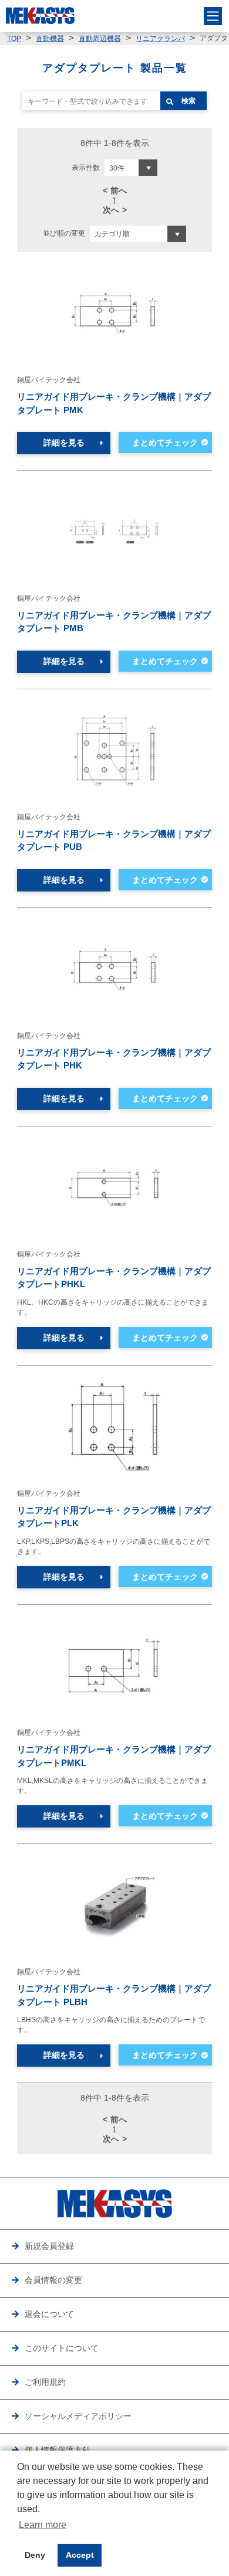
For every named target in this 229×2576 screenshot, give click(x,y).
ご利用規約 (45, 2382)
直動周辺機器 (100, 39)
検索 (188, 101)
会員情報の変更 (53, 2280)
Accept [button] (80, 2555)
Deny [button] (35, 2555)
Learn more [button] (43, 2525)
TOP (14, 39)
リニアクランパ (160, 39)
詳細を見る (64, 443)
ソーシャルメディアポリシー (78, 2416)
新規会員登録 (49, 2246)
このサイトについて (62, 2348)
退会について (49, 2314)
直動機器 (50, 39)
